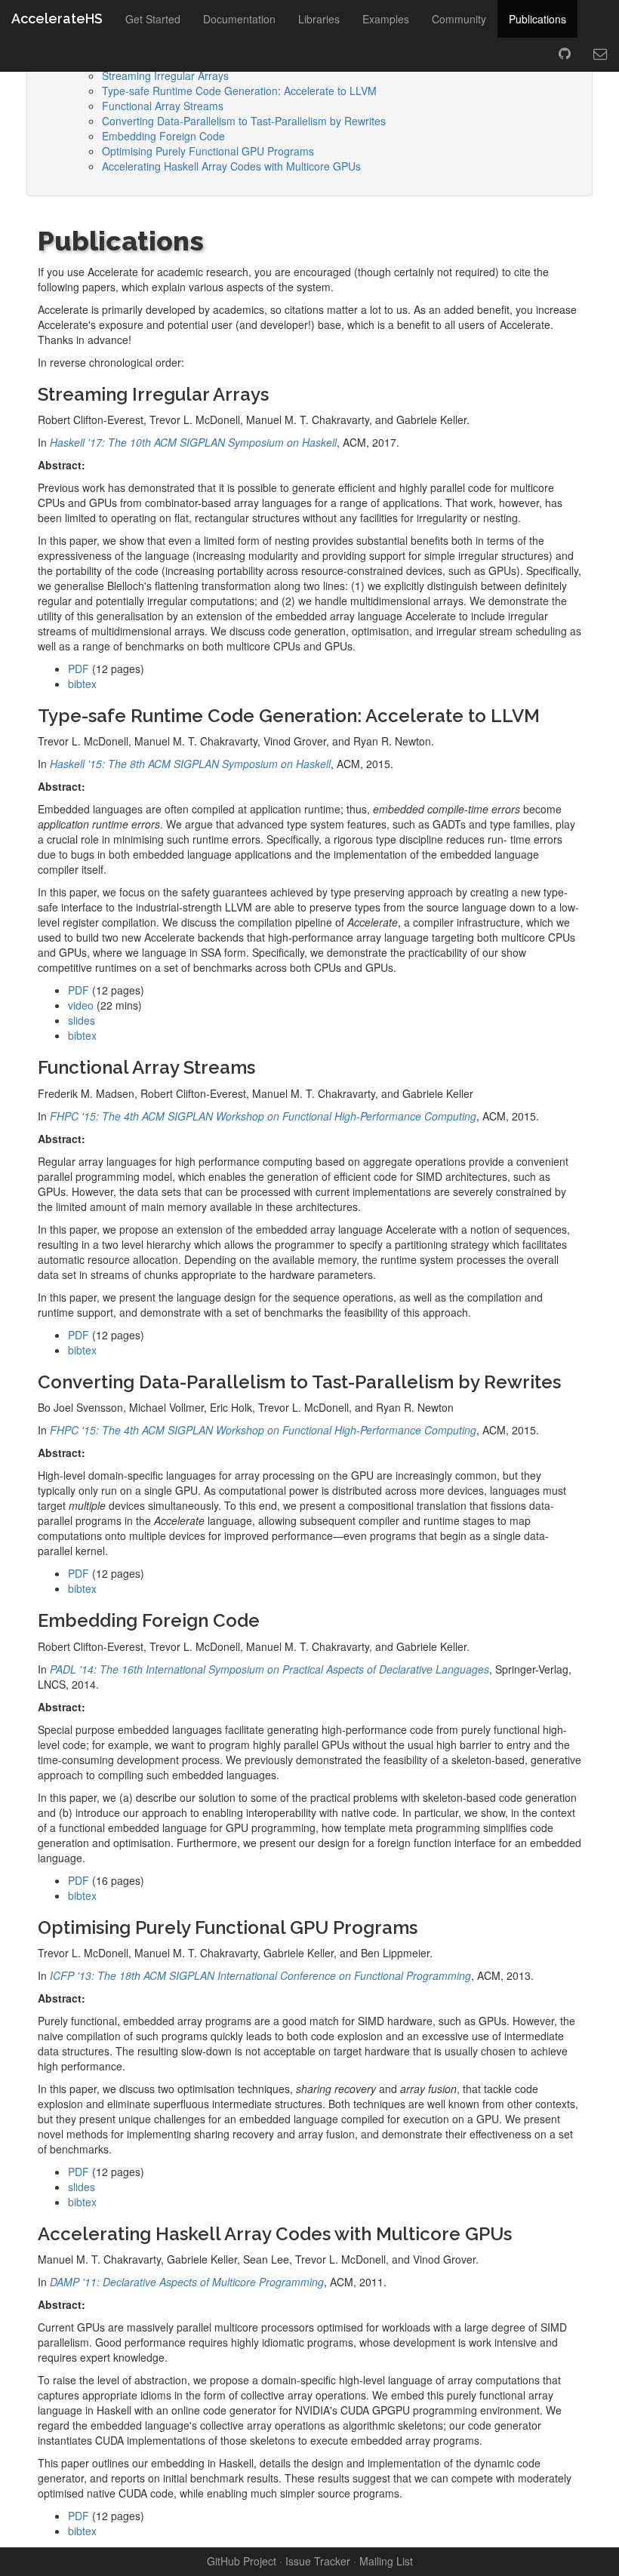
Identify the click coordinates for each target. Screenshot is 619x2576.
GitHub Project (242, 2561)
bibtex (82, 684)
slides (82, 1020)
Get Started (153, 19)
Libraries (319, 19)
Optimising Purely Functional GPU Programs (208, 151)
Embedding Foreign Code (163, 136)
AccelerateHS (57, 18)
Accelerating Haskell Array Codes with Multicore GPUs (231, 166)
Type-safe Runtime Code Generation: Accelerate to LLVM (239, 91)
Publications (537, 19)
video (81, 1005)
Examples (386, 19)
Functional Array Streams (163, 106)
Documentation (239, 19)
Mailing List (386, 2561)
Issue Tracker (318, 2561)
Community (459, 19)
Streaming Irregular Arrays (165, 75)
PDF (79, 669)
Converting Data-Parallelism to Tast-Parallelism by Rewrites (244, 121)
